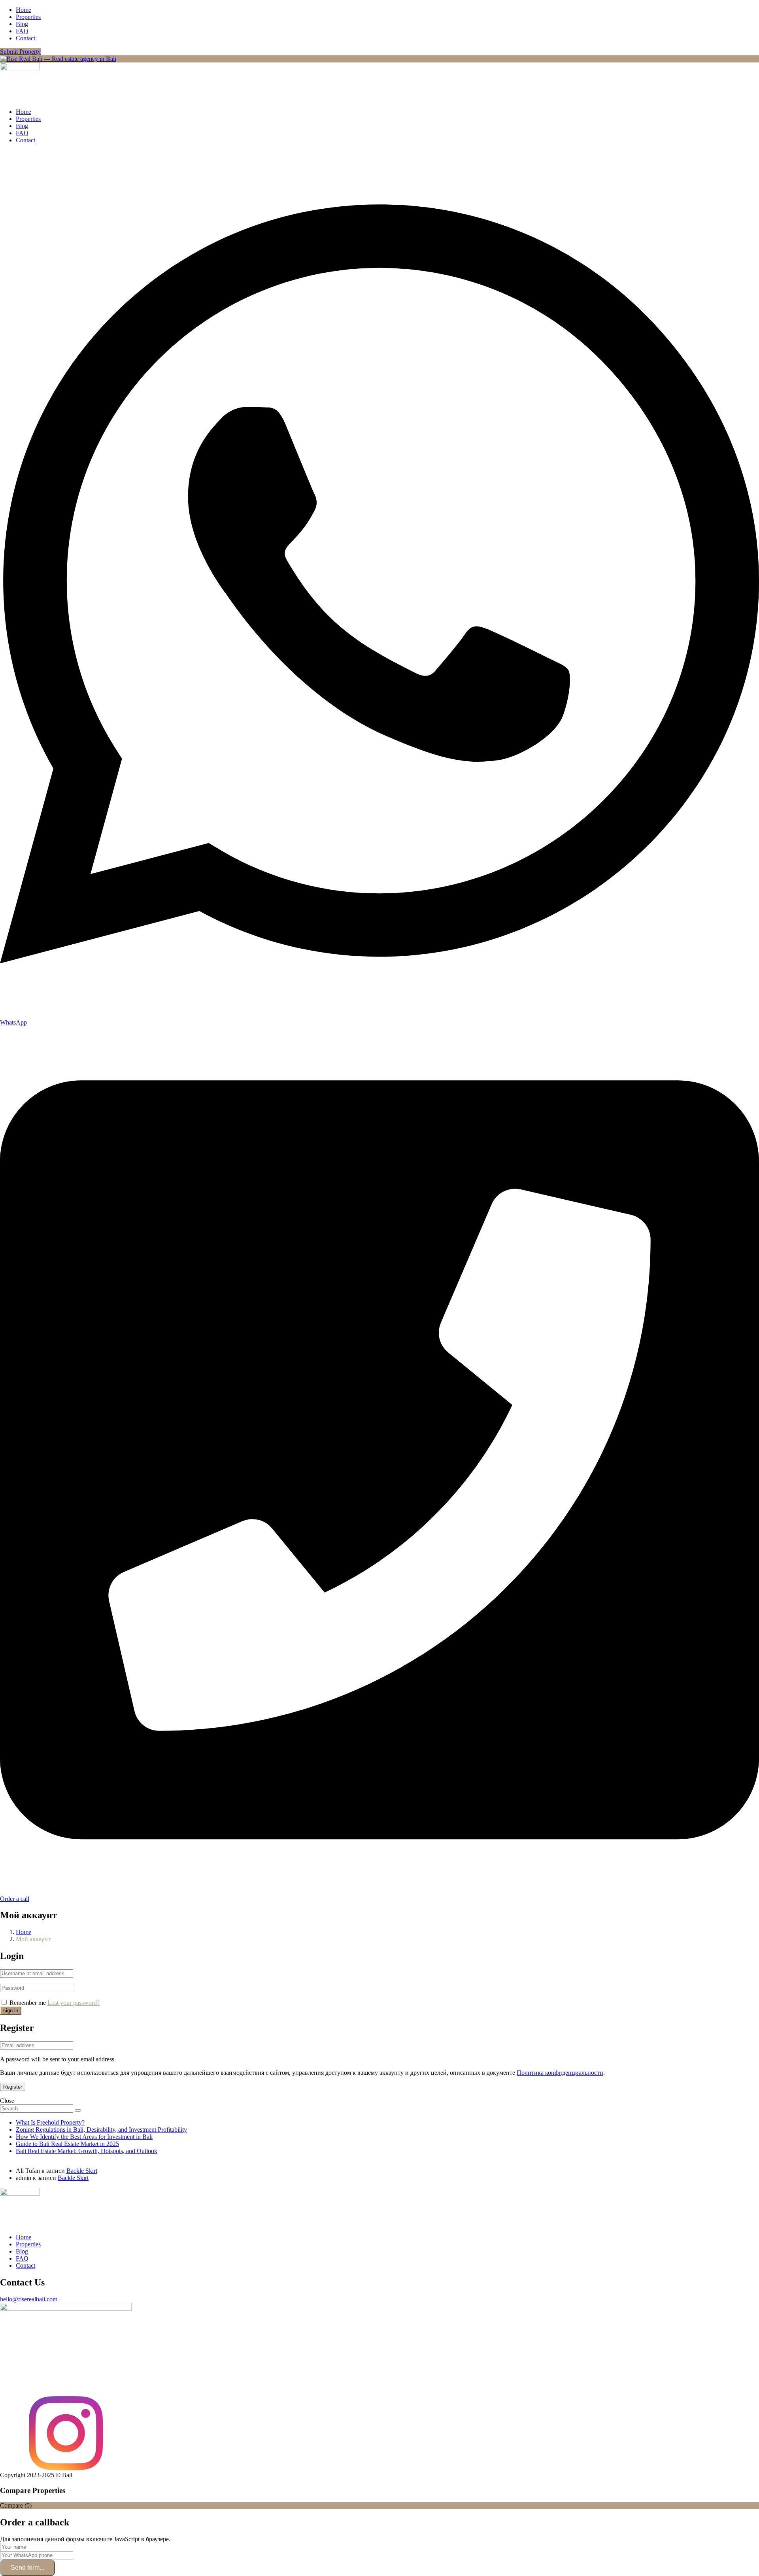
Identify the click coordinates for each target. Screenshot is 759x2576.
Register (13, 2087)
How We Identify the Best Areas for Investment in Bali (84, 2137)
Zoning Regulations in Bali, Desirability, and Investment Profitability (101, 2130)
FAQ (22, 31)
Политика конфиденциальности (560, 2073)
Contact (25, 38)
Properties (28, 17)
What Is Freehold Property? (50, 2122)
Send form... (27, 2568)
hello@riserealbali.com (29, 2299)
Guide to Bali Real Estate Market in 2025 (67, 2144)
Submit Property (20, 52)
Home (24, 10)
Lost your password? (74, 2003)
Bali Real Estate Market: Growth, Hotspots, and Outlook (87, 2151)
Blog (22, 24)
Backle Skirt (82, 2171)
